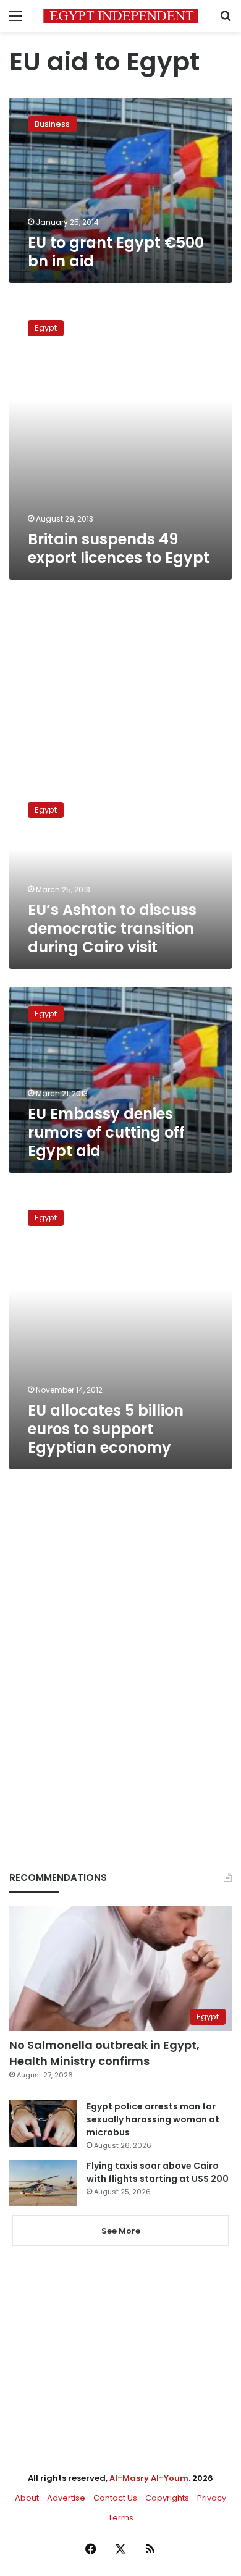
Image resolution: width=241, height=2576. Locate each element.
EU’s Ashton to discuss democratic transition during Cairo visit (112, 928)
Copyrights (167, 2498)
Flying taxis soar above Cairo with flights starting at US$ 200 (158, 2172)
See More (121, 2231)
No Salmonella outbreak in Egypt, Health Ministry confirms (104, 2053)
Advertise (66, 2498)
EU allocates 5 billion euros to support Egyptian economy (106, 1429)
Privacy (212, 2498)
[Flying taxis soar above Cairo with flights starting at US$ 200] (43, 2183)
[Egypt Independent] (120, 16)
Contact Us (115, 2498)
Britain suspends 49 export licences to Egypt (119, 548)
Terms (121, 2518)
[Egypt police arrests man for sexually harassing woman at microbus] (43, 2123)
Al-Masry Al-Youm (149, 2478)
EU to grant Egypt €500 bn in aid (116, 252)
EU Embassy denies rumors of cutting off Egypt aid (106, 1132)
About (27, 2498)
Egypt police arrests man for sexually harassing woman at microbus (153, 2119)
